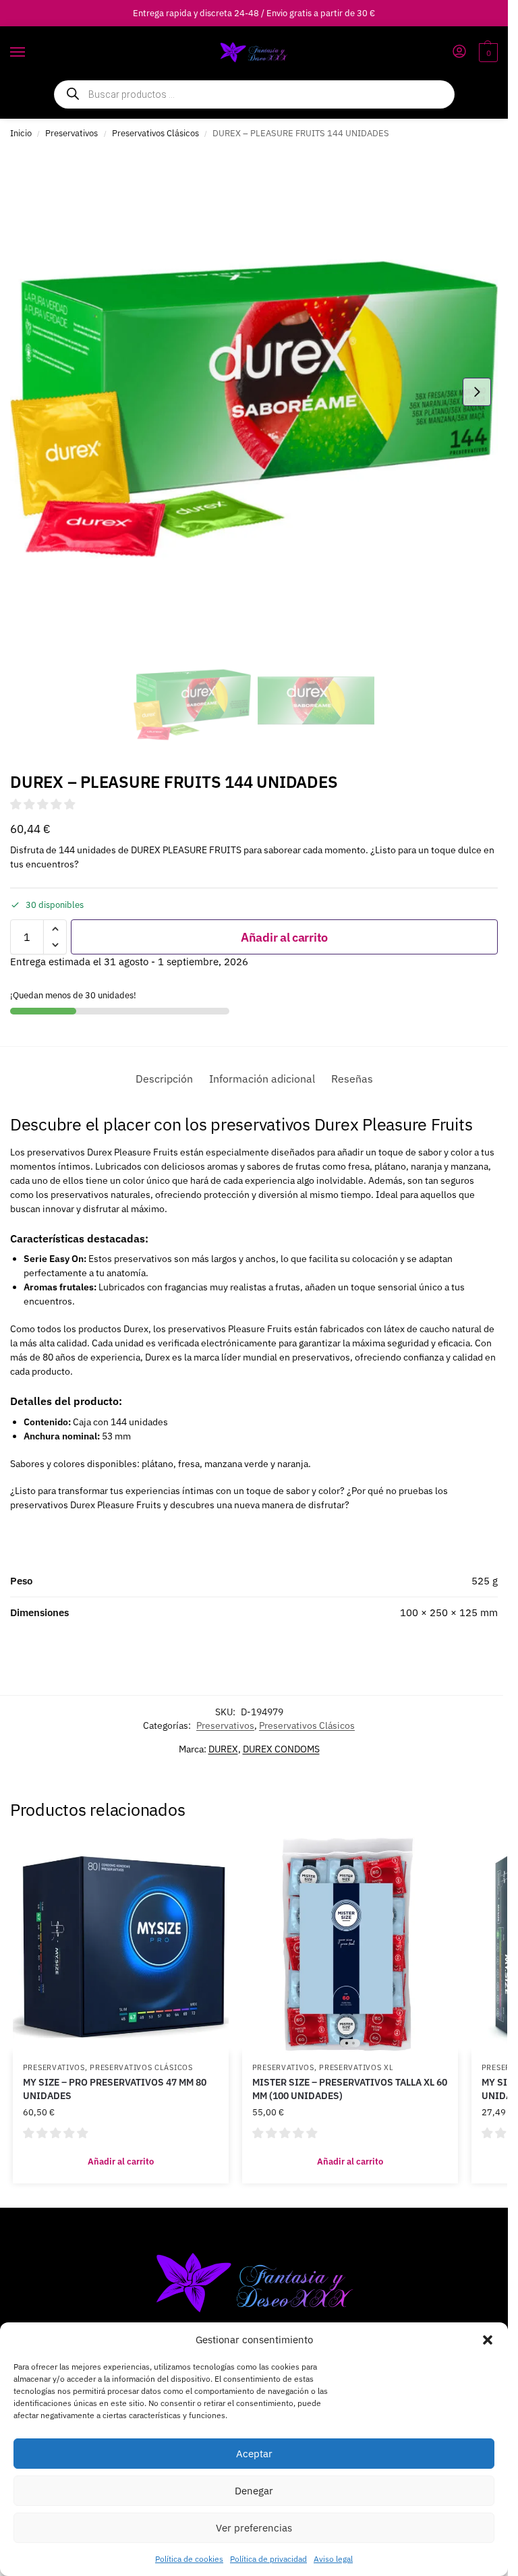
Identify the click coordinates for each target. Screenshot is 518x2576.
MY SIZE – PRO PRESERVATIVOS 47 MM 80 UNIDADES (115, 2089)
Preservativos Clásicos (155, 133)
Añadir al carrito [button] (121, 2162)
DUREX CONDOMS (281, 1749)
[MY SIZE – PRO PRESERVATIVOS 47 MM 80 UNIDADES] (121, 1945)
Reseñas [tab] (352, 1079)
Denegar (254, 2491)
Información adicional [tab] (262, 1079)
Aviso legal (333, 2559)
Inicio (21, 133)
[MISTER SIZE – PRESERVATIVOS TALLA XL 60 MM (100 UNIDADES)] (350, 1945)
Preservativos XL (356, 2067)
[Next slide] (477, 392)
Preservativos (71, 133)
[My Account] (459, 52)
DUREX (223, 1749)
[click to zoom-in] (254, 392)
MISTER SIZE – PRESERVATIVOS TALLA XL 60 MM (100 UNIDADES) (350, 2089)
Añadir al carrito (284, 937)
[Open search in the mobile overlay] (254, 94)
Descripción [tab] (164, 1079)
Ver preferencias (254, 2528)
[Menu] (30, 53)
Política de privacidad (268, 2559)
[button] (488, 2340)
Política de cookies (189, 2559)
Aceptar (254, 2454)
